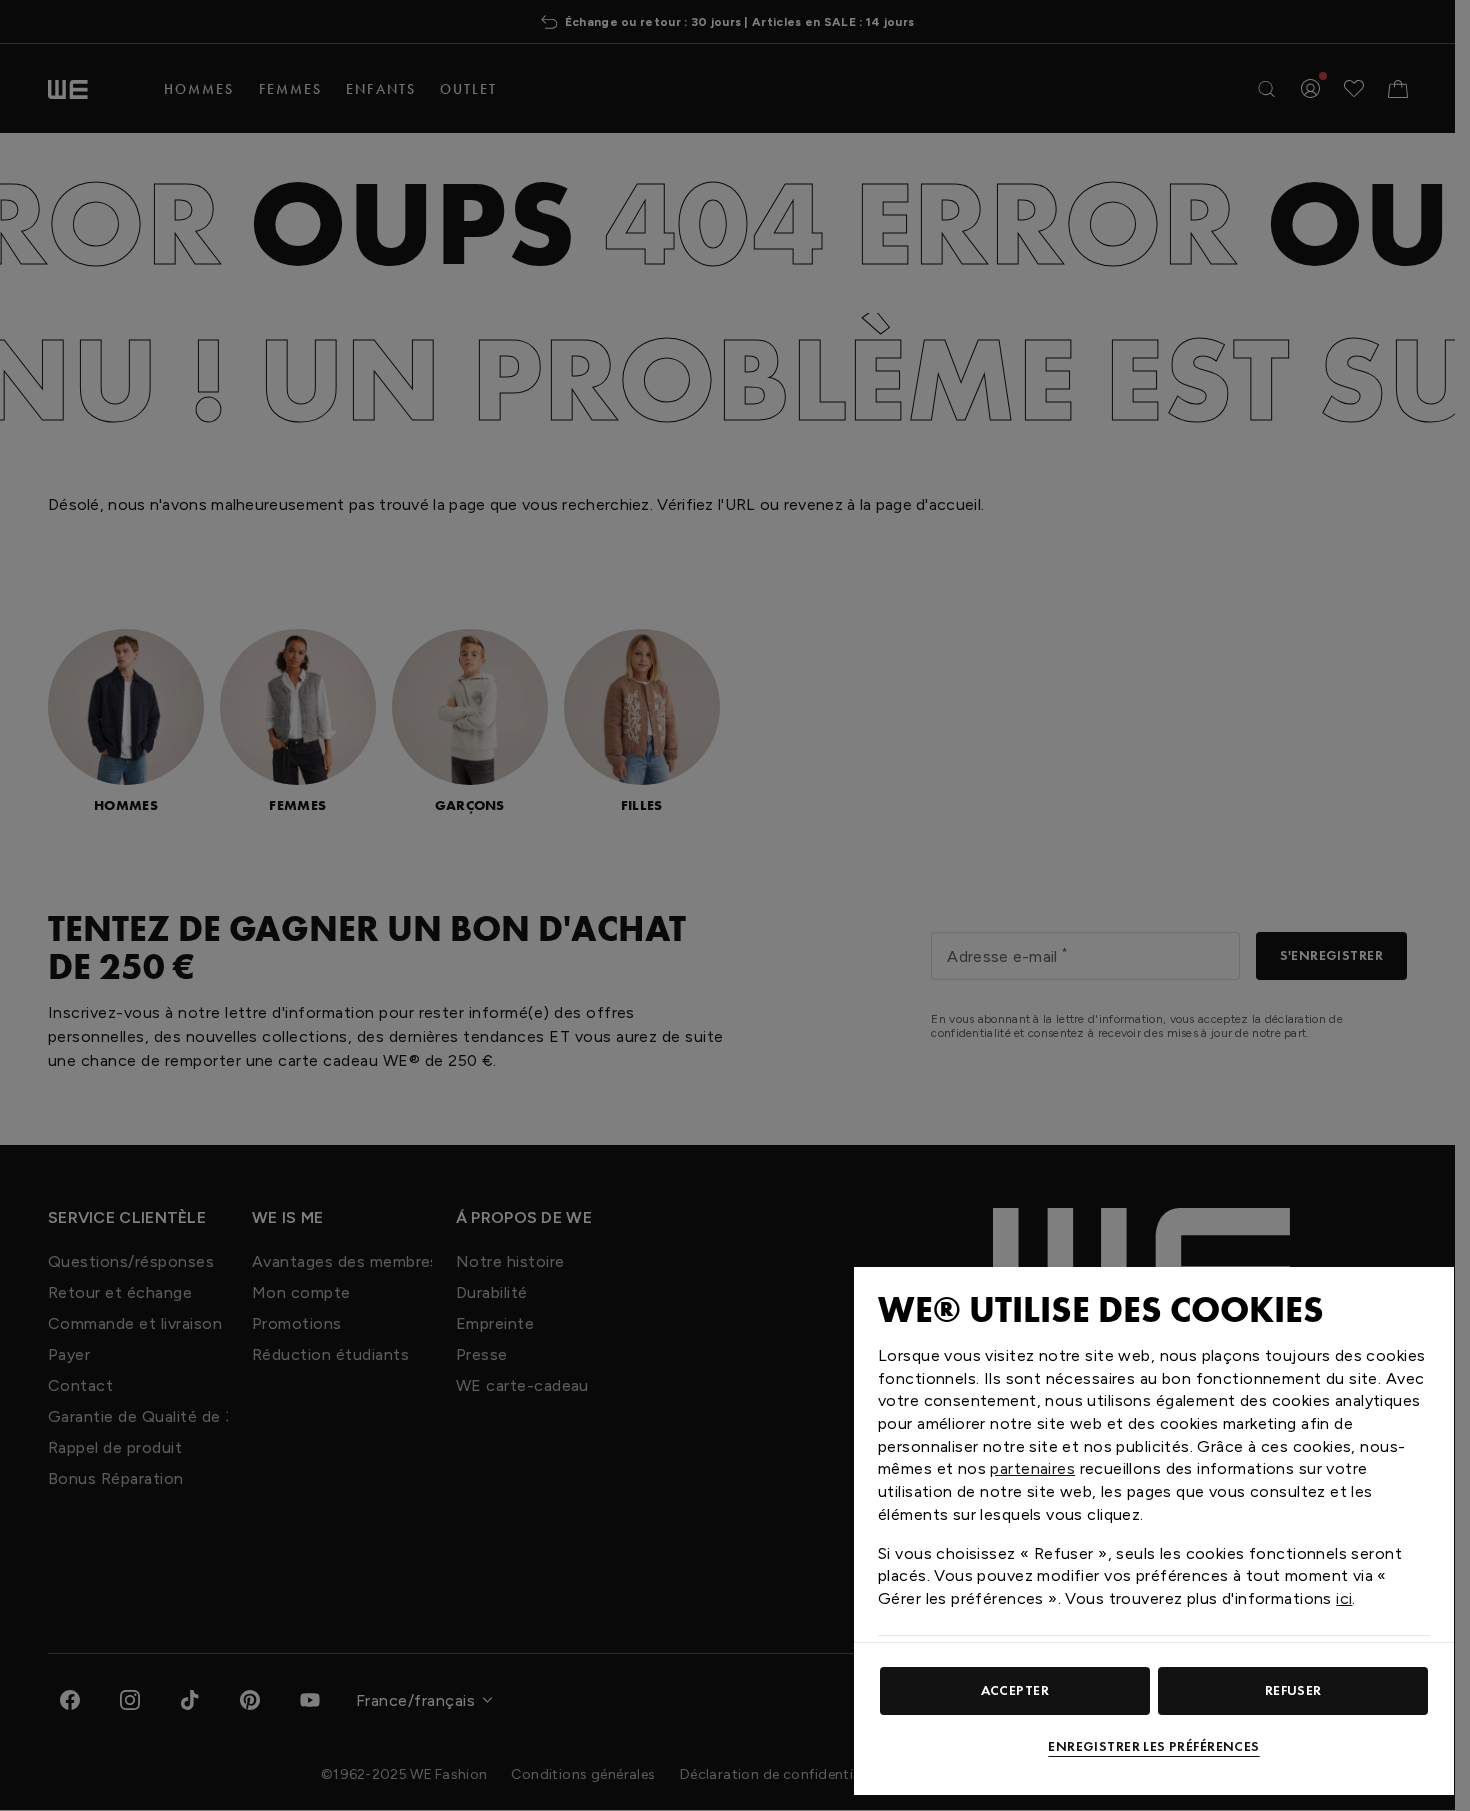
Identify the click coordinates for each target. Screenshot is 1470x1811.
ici (1344, 1598)
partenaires (1032, 1468)
